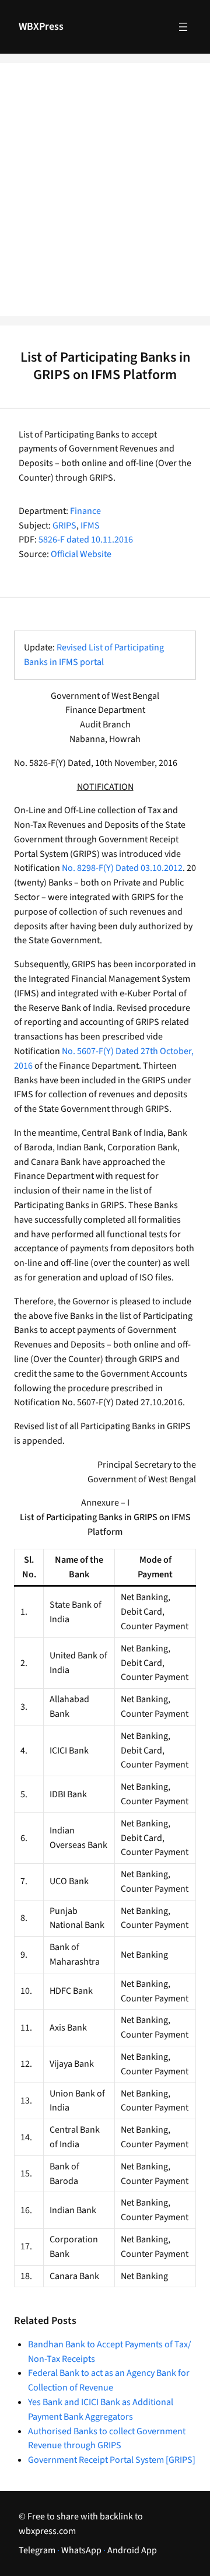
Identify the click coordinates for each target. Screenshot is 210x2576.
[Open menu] (183, 27)
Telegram (37, 2550)
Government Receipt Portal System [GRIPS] (112, 2460)
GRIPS (64, 526)
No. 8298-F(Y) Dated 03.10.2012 (122, 868)
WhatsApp (81, 2550)
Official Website (81, 554)
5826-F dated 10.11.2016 (86, 540)
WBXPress (41, 27)
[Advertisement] (105, 197)
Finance (85, 511)
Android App (132, 2550)
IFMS (90, 526)
